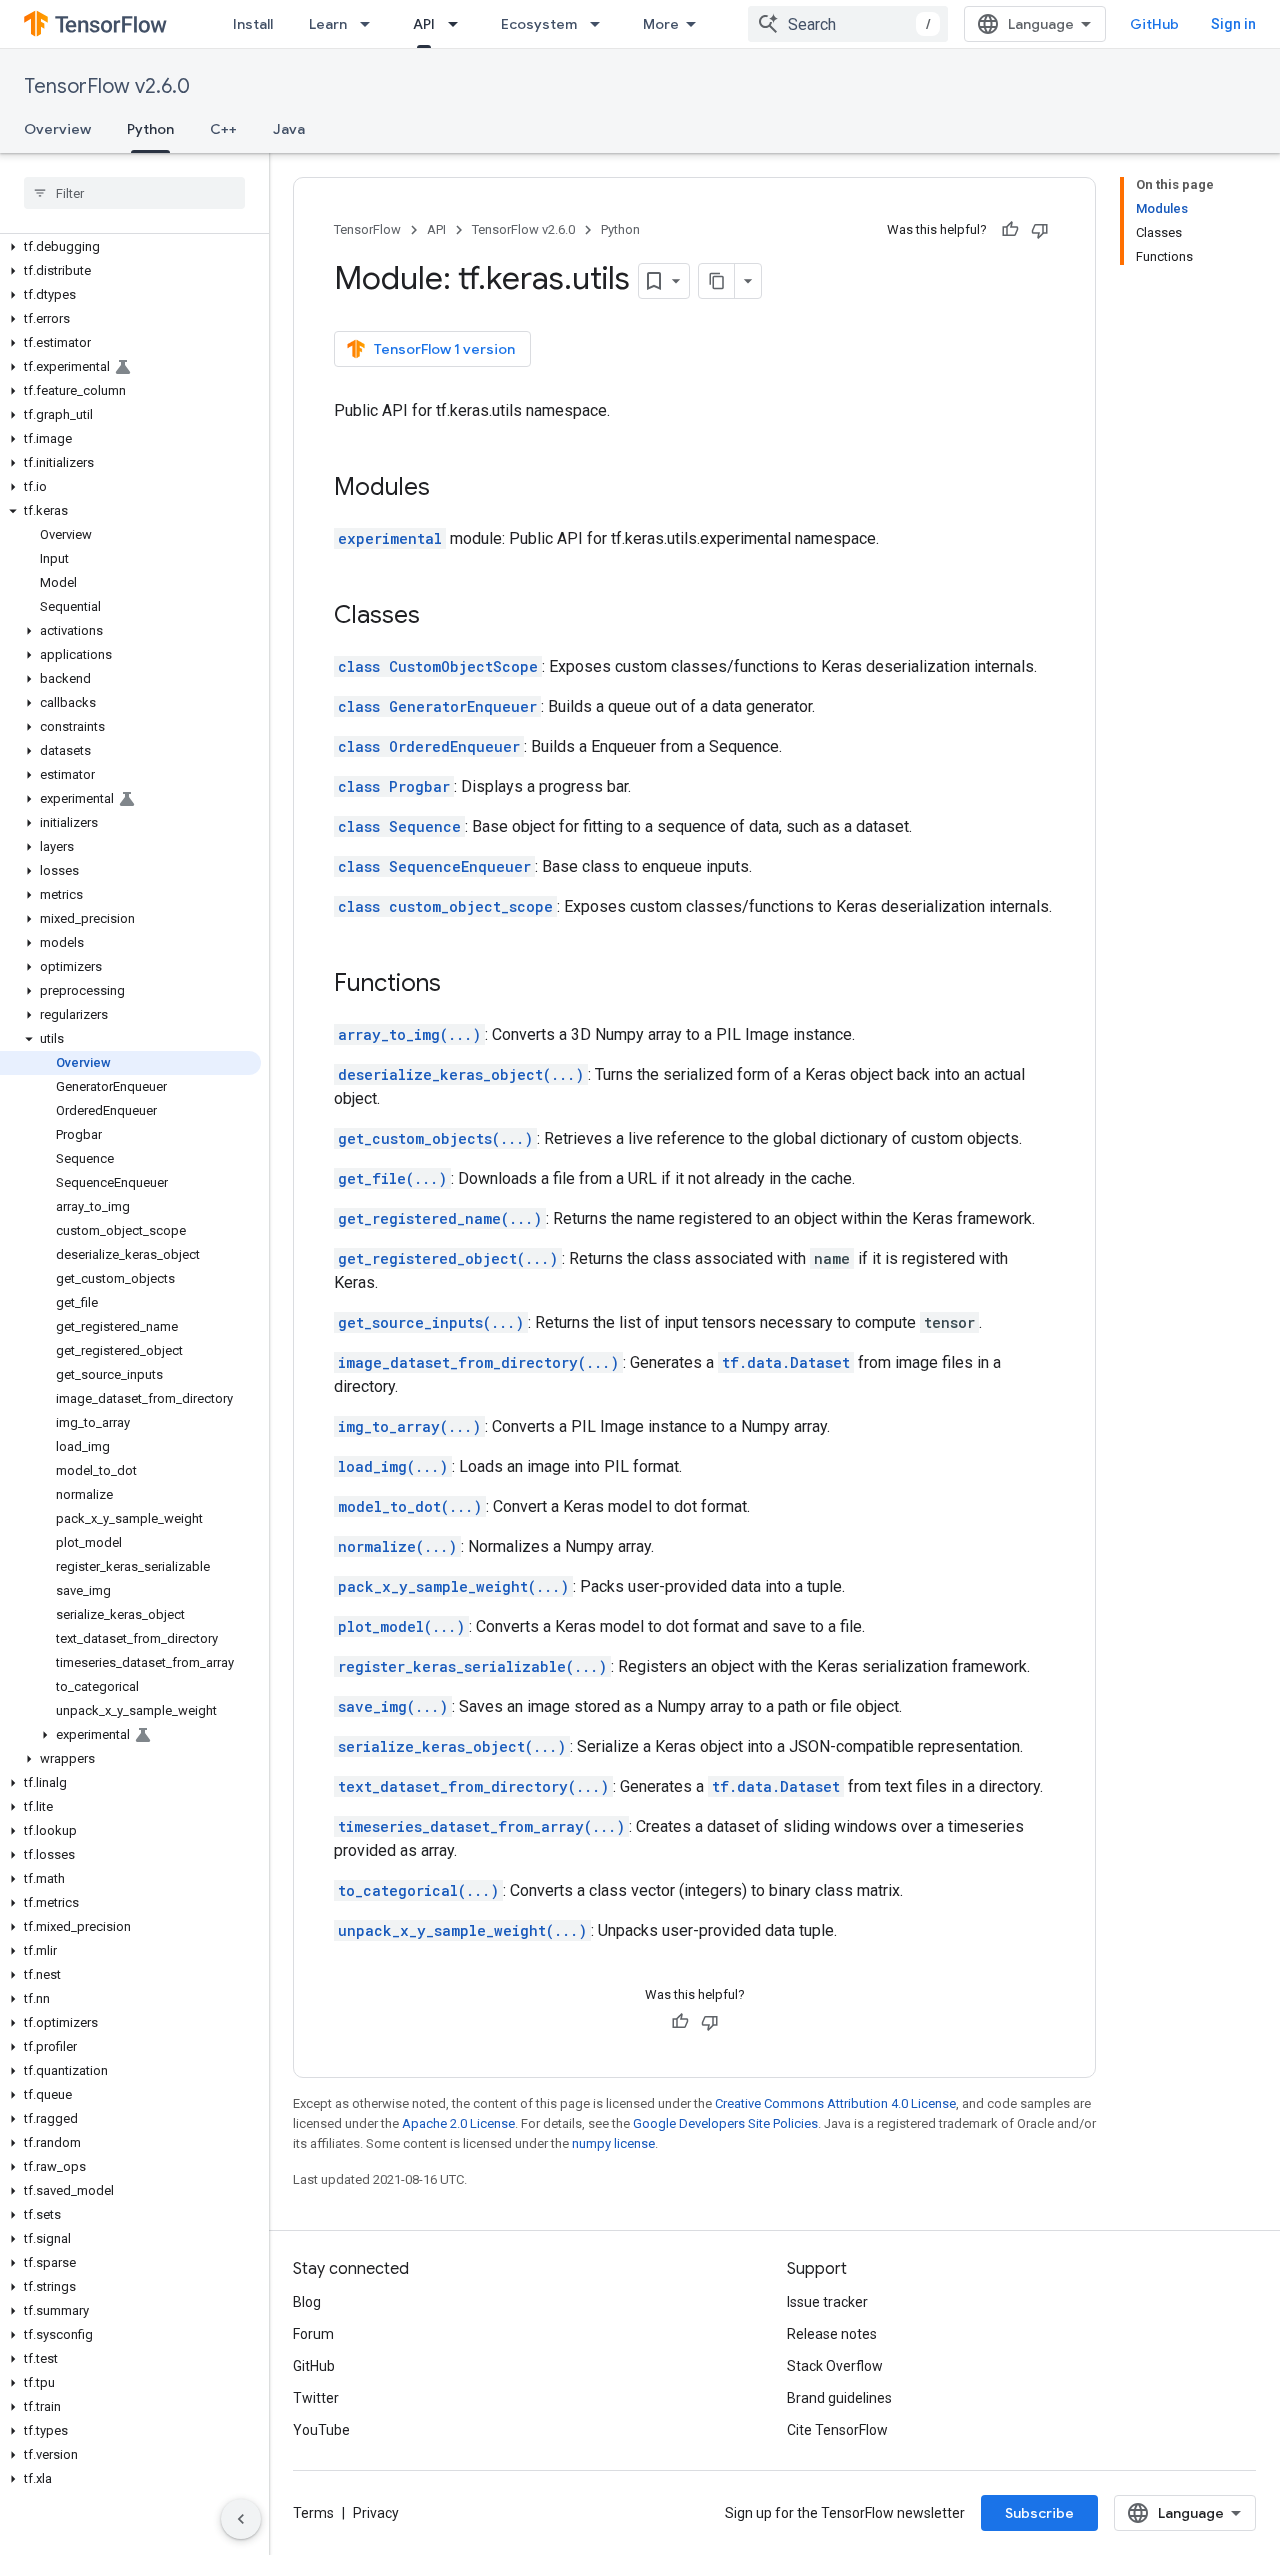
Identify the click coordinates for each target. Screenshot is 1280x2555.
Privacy (376, 2513)
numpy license (613, 2143)
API (424, 24)
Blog (307, 2302)
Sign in (1233, 24)
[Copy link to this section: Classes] (440, 617)
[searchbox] (134, 193)
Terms (313, 2513)
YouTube (321, 2430)
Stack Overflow (835, 2366)
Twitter (316, 2398)
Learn (328, 24)
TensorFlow (367, 229)
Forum (313, 2334)
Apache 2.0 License (458, 2123)
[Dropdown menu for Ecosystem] (601, 24)
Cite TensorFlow (837, 2430)
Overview (57, 129)
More (661, 24)
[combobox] (848, 24)
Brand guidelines (839, 2398)
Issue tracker (827, 2302)
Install (253, 24)
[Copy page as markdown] (717, 281)
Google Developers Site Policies (725, 2123)
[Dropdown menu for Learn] (371, 24)
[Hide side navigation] (241, 2519)
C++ (223, 129)
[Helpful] (1010, 230)
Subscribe (1039, 2513)
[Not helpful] (1040, 230)
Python (150, 129)
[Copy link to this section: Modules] (450, 489)
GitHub (1154, 24)
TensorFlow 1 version (444, 349)
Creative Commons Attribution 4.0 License (835, 2103)
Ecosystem (539, 24)
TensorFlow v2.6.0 (107, 86)
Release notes (832, 2334)
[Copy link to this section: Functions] (461, 985)
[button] (130, 247)
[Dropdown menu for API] (459, 24)
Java (289, 129)
